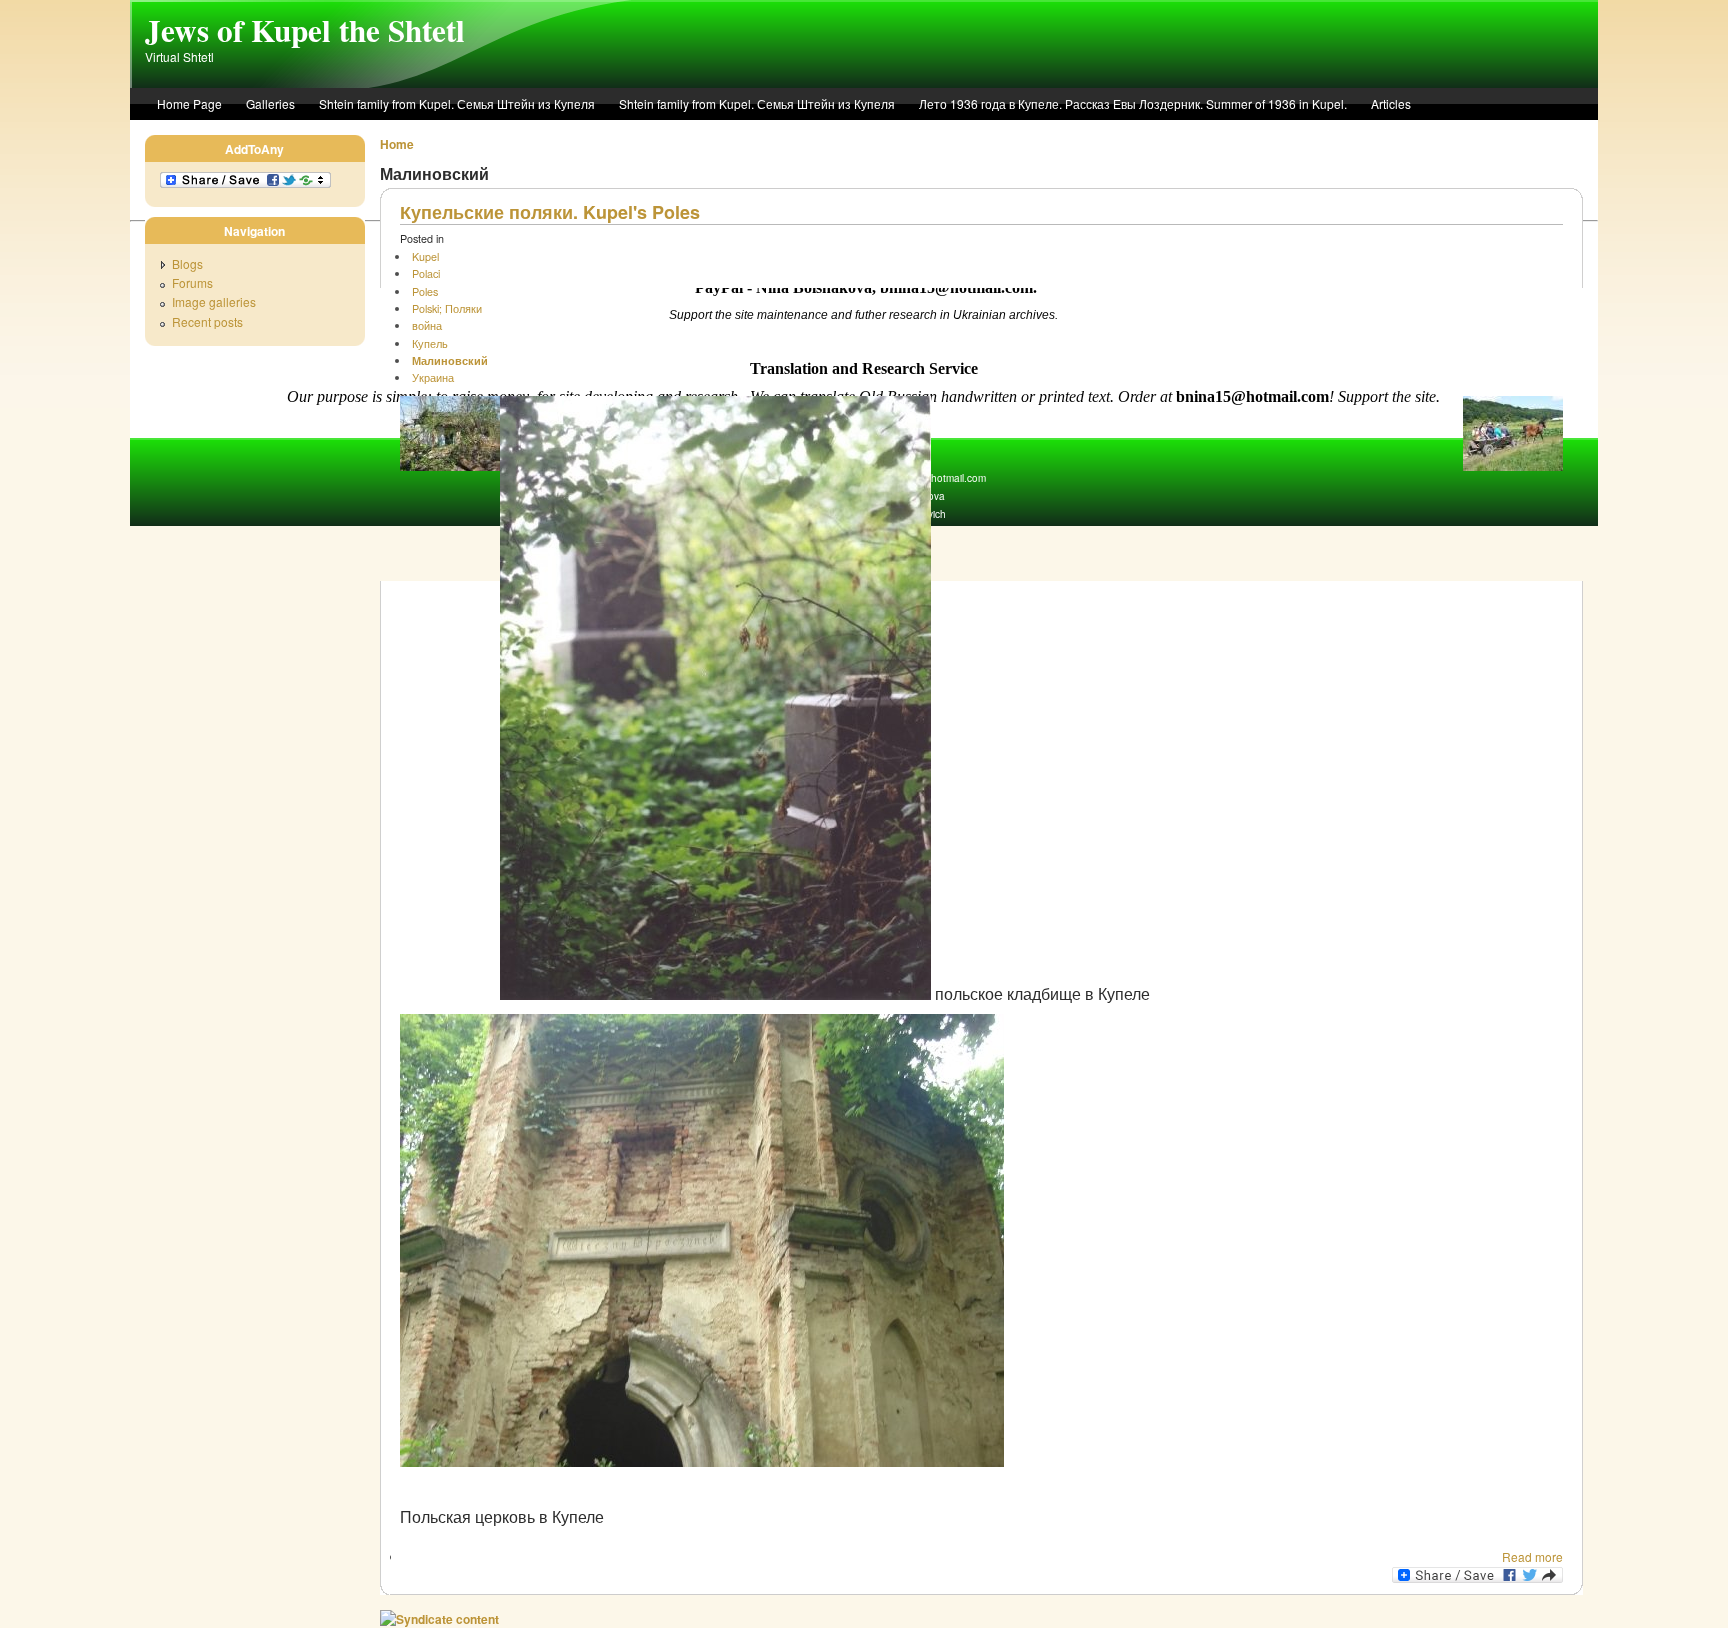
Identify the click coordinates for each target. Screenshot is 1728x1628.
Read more (1532, 1556)
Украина (433, 377)
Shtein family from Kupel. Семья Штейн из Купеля (457, 103)
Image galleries (214, 301)
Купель (430, 343)
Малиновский (450, 360)
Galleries (270, 103)
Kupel (425, 256)
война (427, 325)
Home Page (189, 103)
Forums (192, 282)
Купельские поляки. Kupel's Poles (550, 212)
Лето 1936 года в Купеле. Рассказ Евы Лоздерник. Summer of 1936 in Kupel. (1133, 103)
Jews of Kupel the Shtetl (305, 30)
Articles (1391, 103)
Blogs (187, 263)
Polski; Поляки (447, 308)
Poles (425, 291)
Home (397, 144)
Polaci (426, 273)
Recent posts (207, 321)
